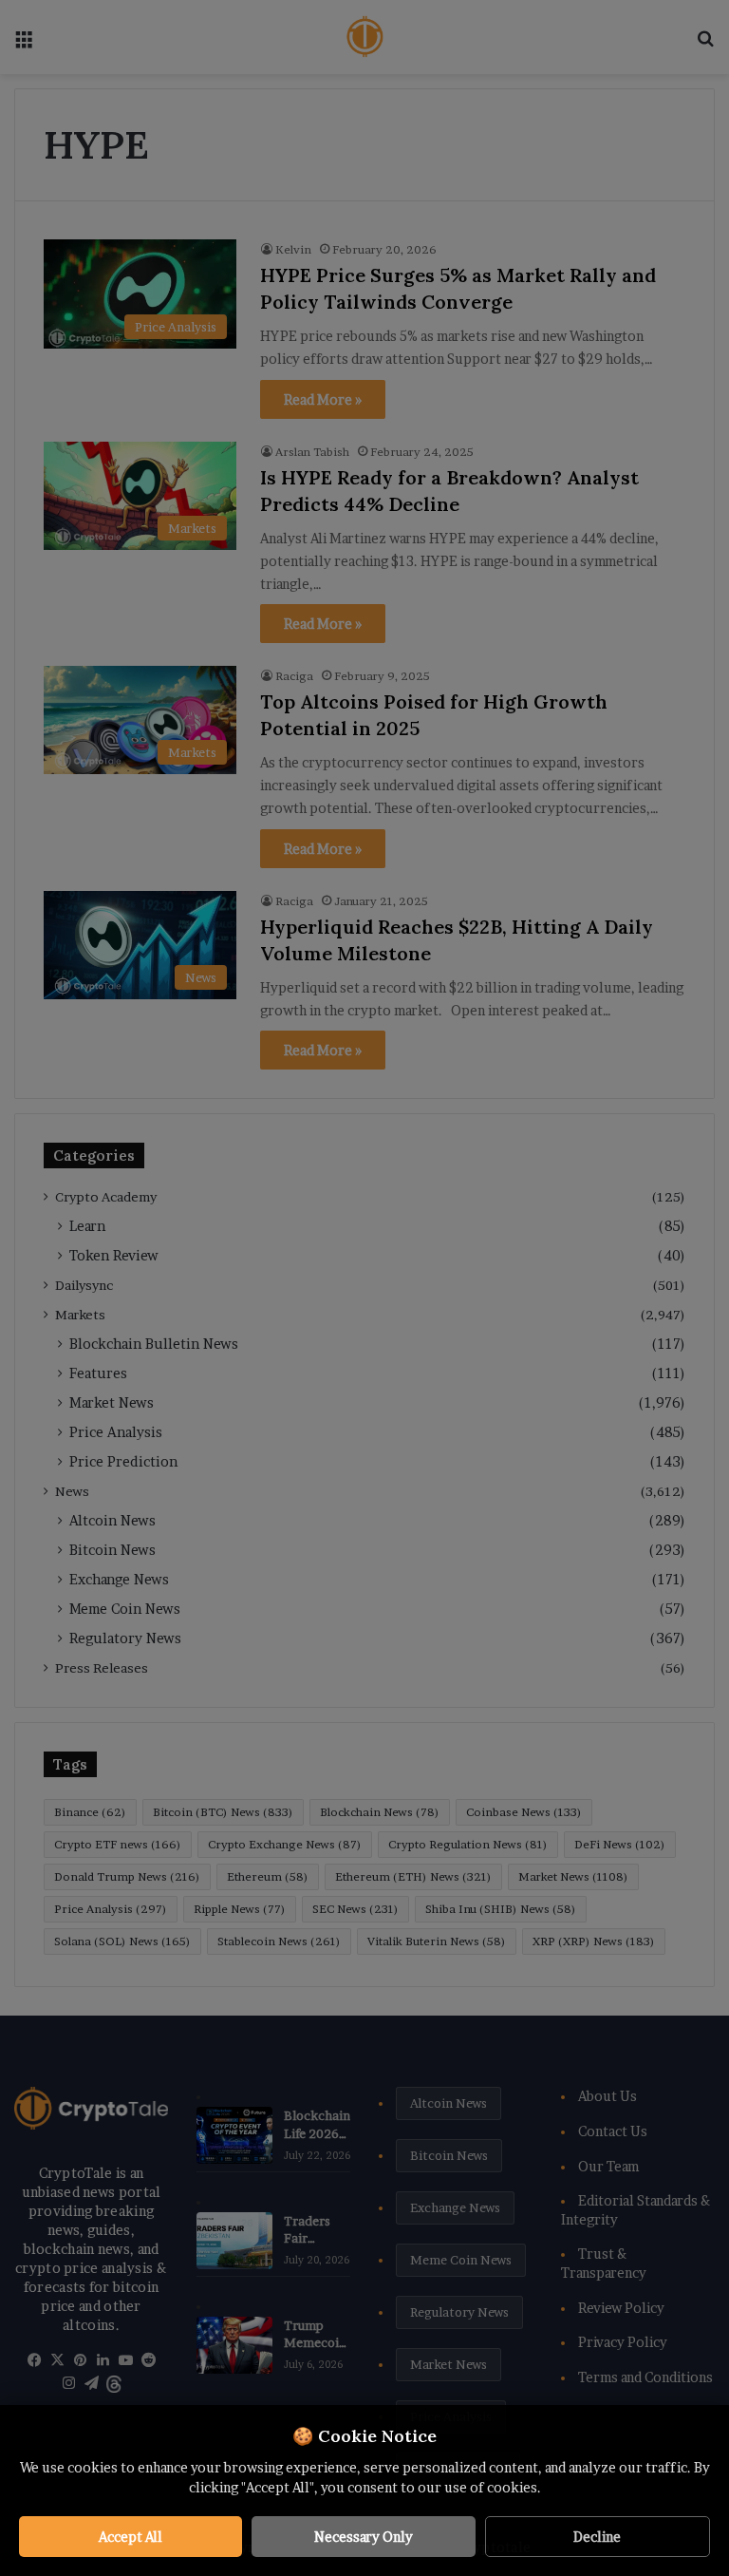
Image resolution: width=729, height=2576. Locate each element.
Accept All (131, 2537)
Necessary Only (364, 2537)
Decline (597, 2537)
